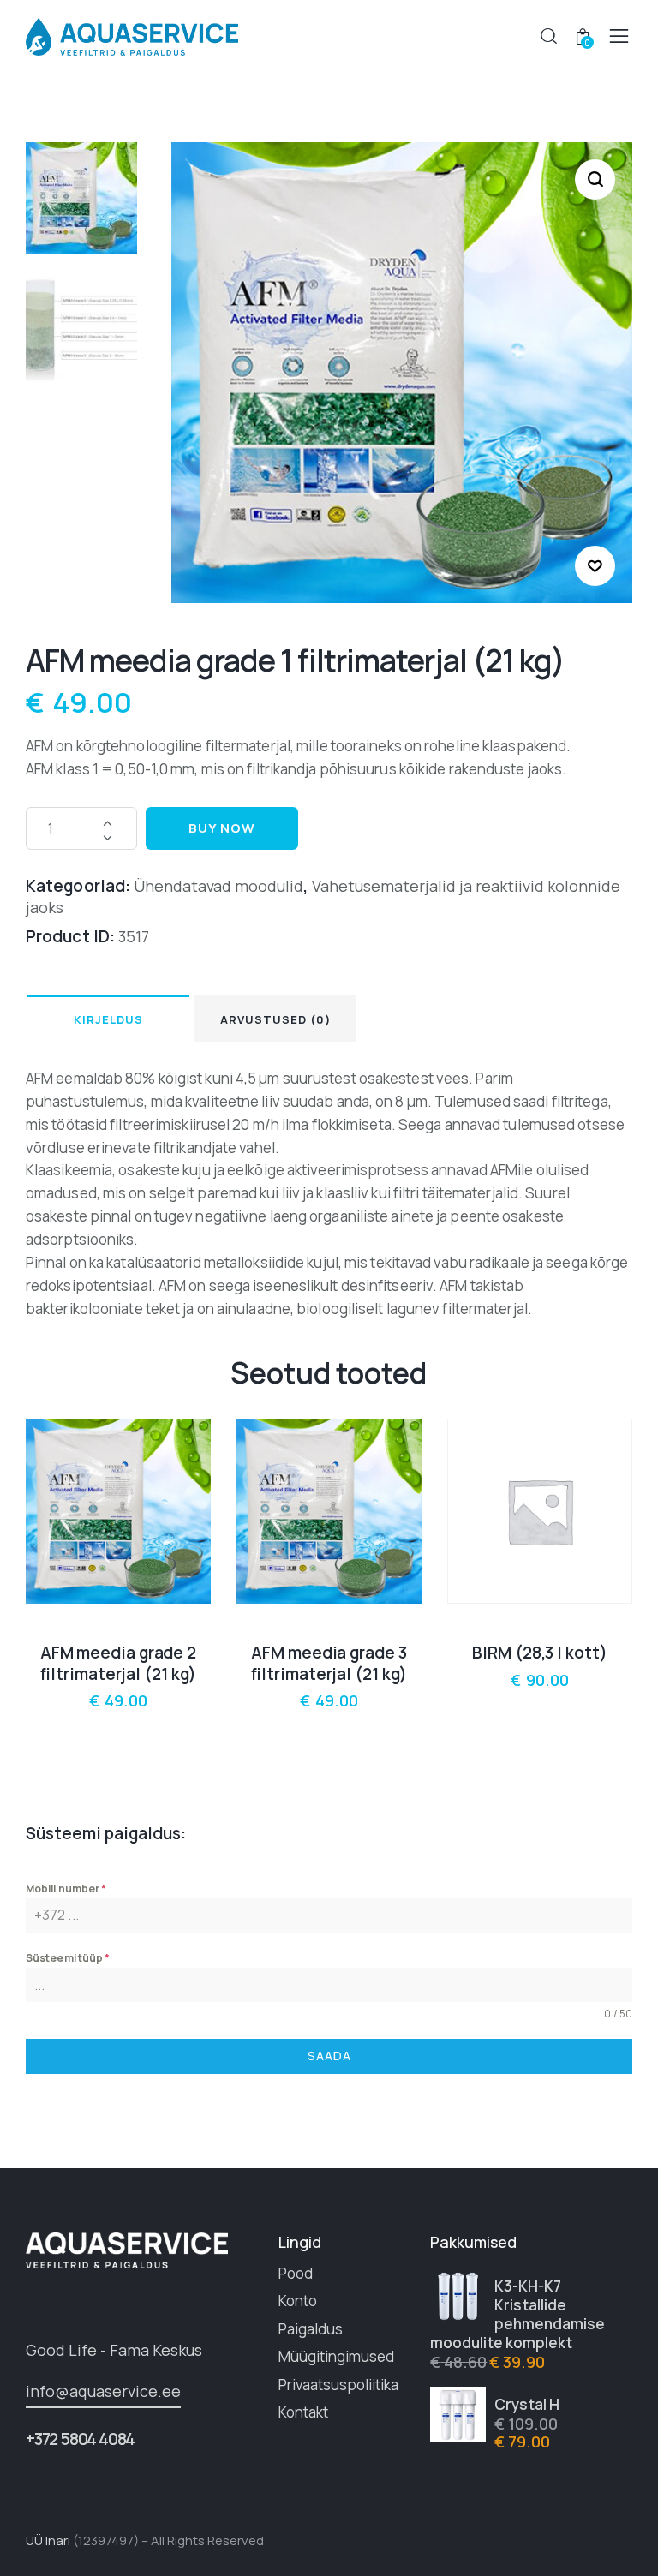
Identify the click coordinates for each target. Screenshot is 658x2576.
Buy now (222, 828)
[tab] (108, 1019)
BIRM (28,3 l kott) (539, 1653)
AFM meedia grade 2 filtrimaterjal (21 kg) (119, 1663)
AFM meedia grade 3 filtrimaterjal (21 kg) (329, 1663)
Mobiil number (66, 1889)
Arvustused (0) (275, 1019)
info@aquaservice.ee (103, 2391)
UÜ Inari (48, 2540)
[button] (595, 566)
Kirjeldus (108, 1019)
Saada (329, 2056)
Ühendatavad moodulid (218, 886)
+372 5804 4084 (80, 2439)
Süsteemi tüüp (68, 1958)
